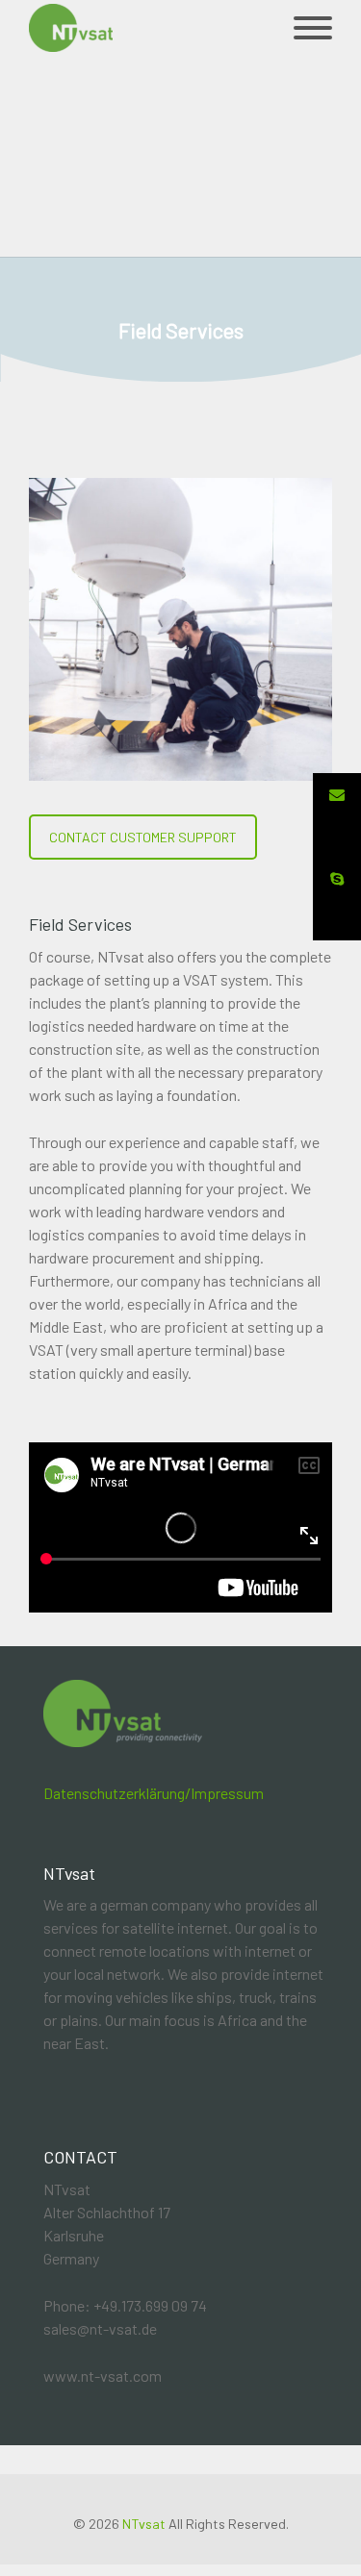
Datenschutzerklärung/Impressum (154, 1793)
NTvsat (144, 2524)
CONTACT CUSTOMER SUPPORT (143, 837)
